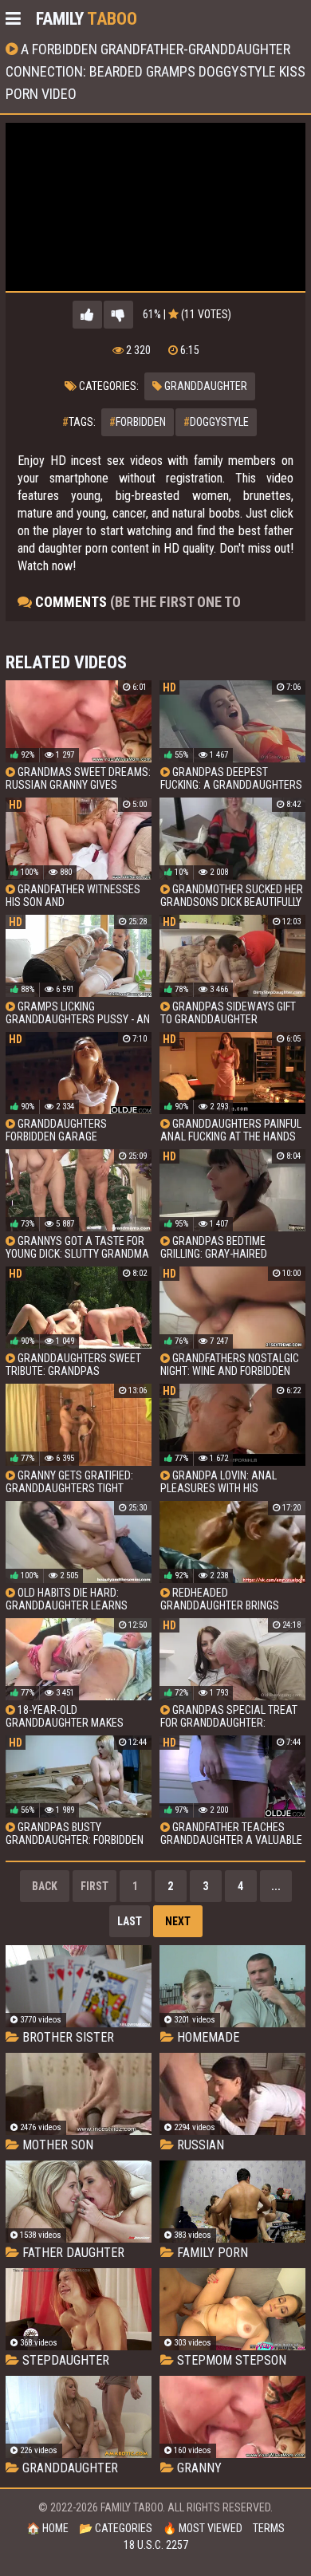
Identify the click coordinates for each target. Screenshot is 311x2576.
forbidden (138, 422)
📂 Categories (116, 2528)
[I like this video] (87, 315)
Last (130, 1921)
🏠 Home (47, 2528)
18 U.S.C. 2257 (156, 2545)
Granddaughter (205, 386)
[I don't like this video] (118, 315)
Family (87, 19)
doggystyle (216, 422)
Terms (269, 2528)
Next (178, 1921)
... (276, 1886)
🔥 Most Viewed (203, 2528)
